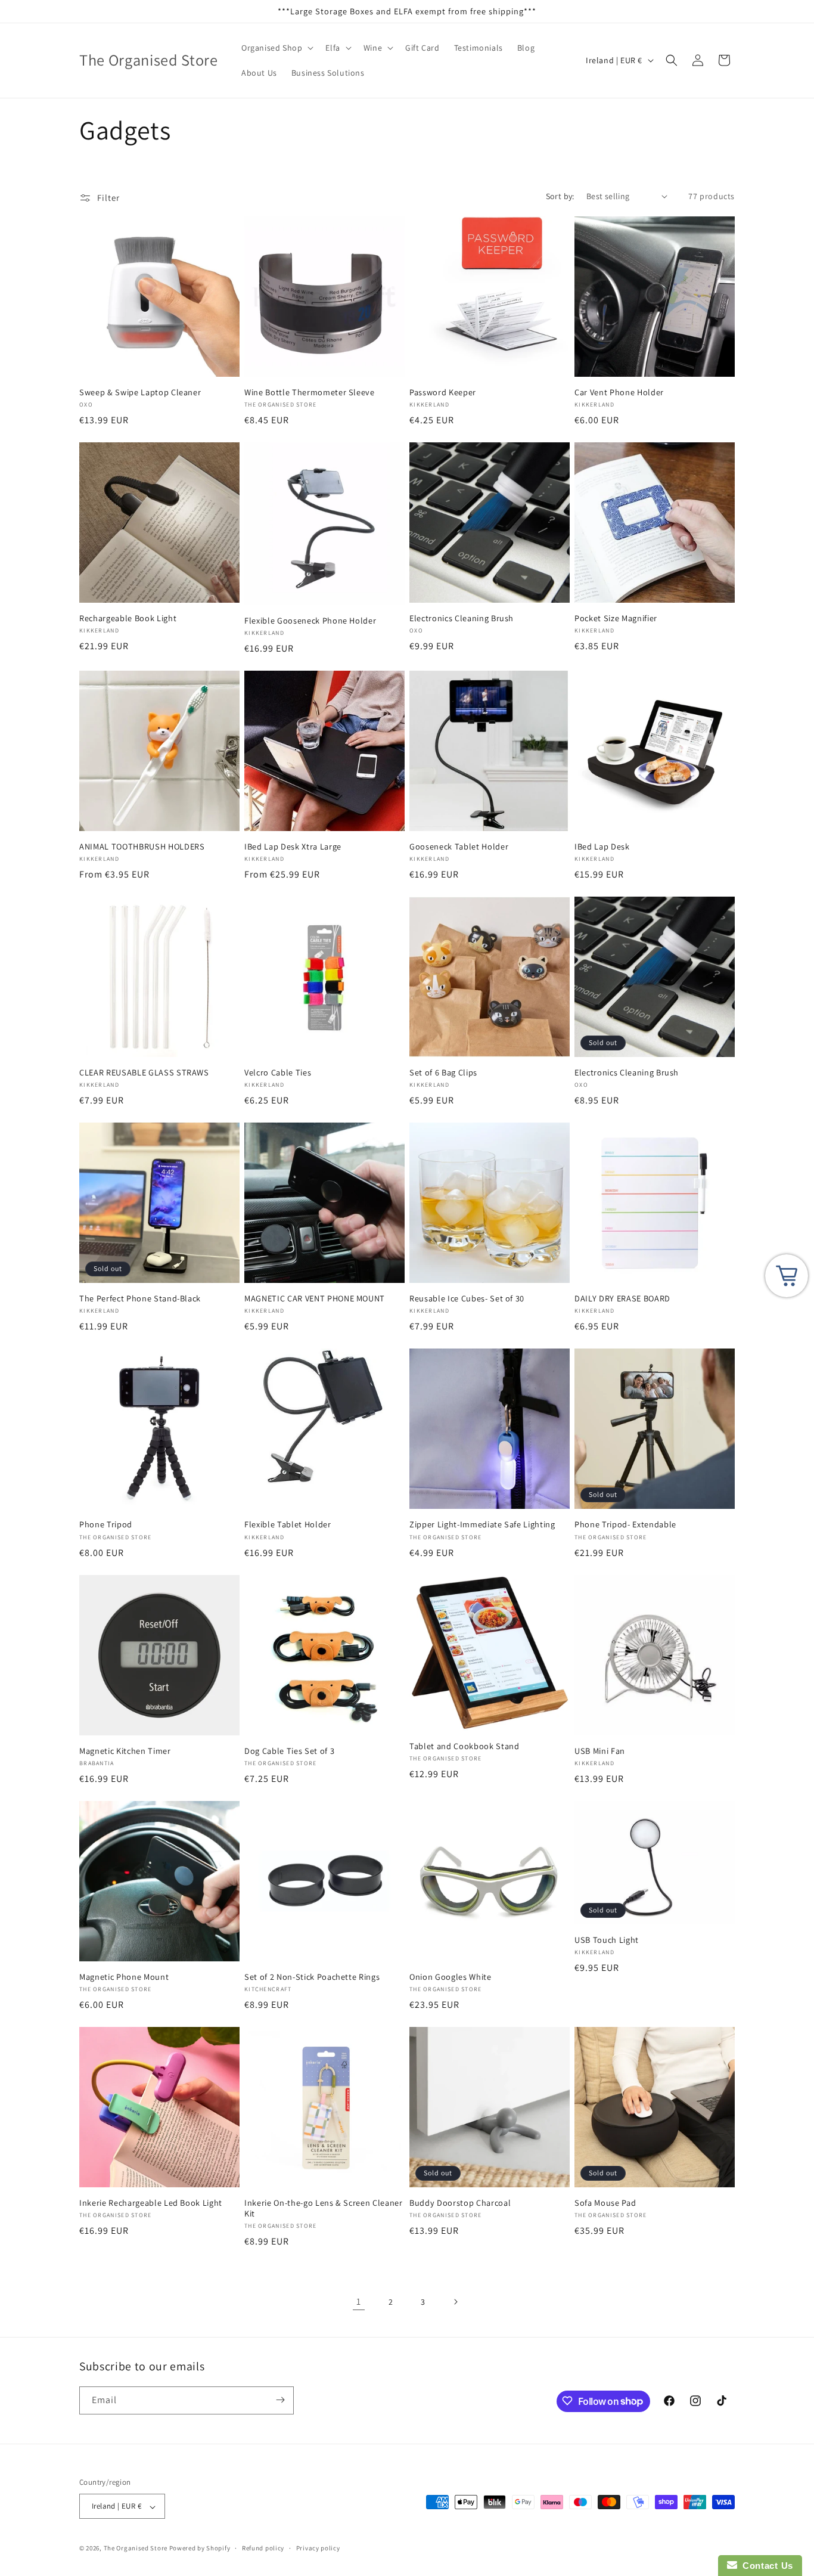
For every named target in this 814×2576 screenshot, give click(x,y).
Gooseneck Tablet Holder (459, 847)
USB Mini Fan (600, 1751)
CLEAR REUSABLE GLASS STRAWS (144, 1072)
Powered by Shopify (200, 2549)
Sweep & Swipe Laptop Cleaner (140, 392)
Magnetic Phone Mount (124, 1977)
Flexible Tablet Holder (288, 1524)
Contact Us (765, 2566)
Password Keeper (443, 392)
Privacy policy (318, 2548)
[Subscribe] (280, 2400)
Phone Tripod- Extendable (625, 1524)
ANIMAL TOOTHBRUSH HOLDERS (142, 847)
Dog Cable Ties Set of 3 (289, 1751)
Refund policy (263, 2548)
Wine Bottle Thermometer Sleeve (310, 392)
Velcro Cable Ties (278, 1072)
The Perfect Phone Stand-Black (140, 1298)
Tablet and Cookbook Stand (465, 1746)
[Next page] (455, 2302)
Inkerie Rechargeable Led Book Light (151, 2203)
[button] (276, 48)
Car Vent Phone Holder (619, 392)
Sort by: (560, 196)
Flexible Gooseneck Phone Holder (310, 621)
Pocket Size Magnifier (616, 618)
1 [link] (359, 2301)
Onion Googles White (451, 1977)
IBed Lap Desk (602, 847)
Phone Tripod (106, 1524)
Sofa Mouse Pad (605, 2203)
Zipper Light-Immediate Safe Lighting (482, 1524)
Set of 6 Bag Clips (443, 1072)
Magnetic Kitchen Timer (125, 1751)
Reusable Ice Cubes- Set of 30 (467, 1298)
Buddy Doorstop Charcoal (460, 2203)
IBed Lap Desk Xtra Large (293, 847)
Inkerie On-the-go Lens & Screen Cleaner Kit (324, 2208)
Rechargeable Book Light (128, 618)
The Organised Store (136, 2549)
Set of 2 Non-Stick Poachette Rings (312, 1977)
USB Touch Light (607, 1940)
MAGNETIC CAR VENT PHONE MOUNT (315, 1298)
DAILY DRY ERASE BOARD (622, 1298)
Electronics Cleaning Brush (462, 618)
